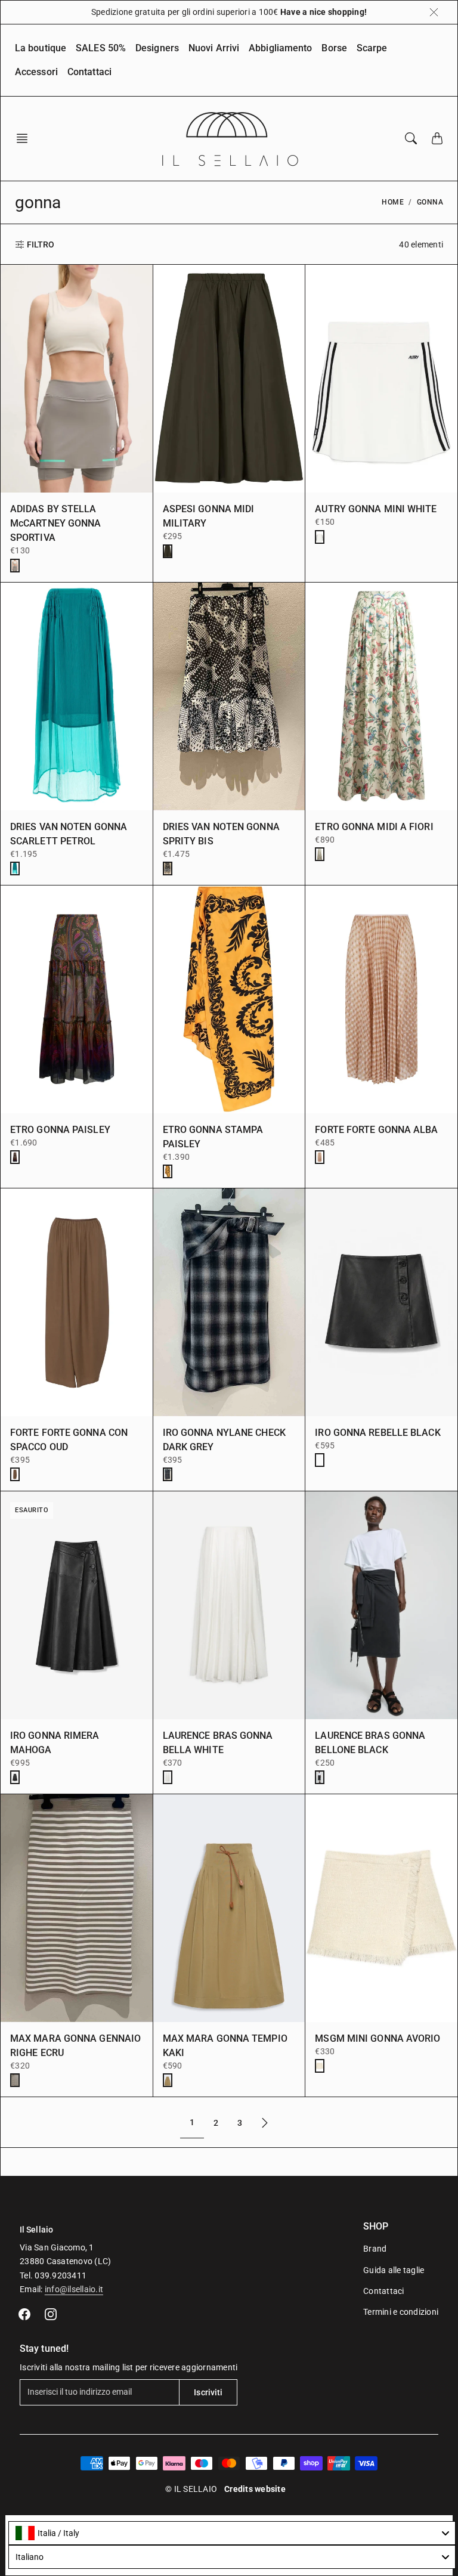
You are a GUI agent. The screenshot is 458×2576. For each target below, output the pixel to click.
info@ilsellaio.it (74, 2289)
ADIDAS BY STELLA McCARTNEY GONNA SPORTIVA (56, 523)
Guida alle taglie (394, 2270)
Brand (375, 2249)
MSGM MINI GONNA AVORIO (377, 2038)
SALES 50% (101, 48)
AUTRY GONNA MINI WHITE (376, 509)
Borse (334, 48)
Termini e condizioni (401, 2312)
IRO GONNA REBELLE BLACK (377, 1433)
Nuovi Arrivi (214, 48)
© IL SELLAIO (191, 2489)
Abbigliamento (280, 48)
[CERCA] (411, 138)
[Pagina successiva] (265, 2123)
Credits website (255, 2489)
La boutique (41, 48)
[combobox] (232, 2533)
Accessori (36, 72)
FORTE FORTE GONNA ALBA (376, 1130)
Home (393, 202)
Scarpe (372, 48)
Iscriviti (208, 2392)
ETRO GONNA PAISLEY (60, 1130)
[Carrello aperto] (437, 138)
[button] (26, 138)
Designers (157, 48)
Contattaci (89, 72)
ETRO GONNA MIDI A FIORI (374, 827)
